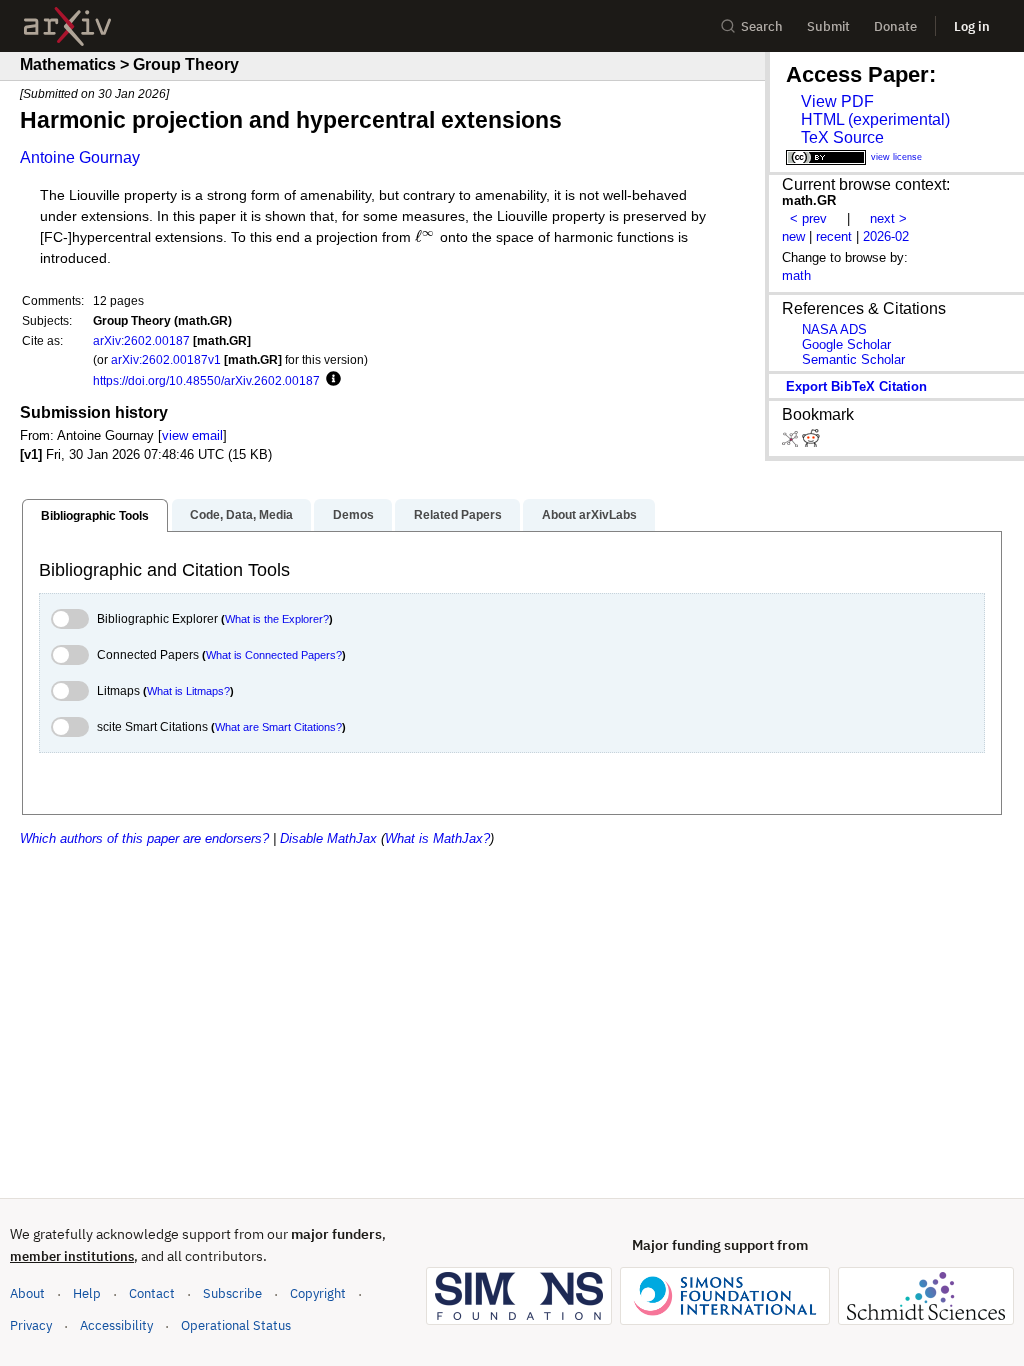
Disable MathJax (328, 838)
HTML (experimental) (875, 119)
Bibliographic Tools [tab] (95, 516)
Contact (152, 1293)
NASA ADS (834, 329)
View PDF (837, 101)
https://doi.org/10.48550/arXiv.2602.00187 (206, 380)
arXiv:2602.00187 (141, 340)
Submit (828, 26)
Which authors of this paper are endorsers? (144, 838)
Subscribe (232, 1293)
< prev (808, 218)
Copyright (318, 1293)
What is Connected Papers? (274, 655)
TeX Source (842, 137)
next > (888, 218)
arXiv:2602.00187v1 (166, 359)
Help (87, 1293)
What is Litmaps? (188, 691)
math (796, 275)
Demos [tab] (353, 515)
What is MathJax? (437, 838)
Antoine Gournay (80, 157)
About (27, 1293)
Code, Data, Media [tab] (241, 515)
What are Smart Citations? (278, 727)
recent (834, 236)
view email (192, 435)
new (793, 236)
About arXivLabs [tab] (589, 515)
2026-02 (886, 236)
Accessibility (116, 1325)
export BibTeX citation (856, 386)
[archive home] (67, 26)
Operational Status (236, 1325)
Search (762, 26)
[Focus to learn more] (330, 380)
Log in (972, 26)
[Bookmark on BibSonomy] (792, 442)
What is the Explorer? (277, 619)
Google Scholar (846, 344)
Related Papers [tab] (458, 515)
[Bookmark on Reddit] (811, 442)
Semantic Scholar (853, 359)
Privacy (31, 1325)
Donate (895, 26)
